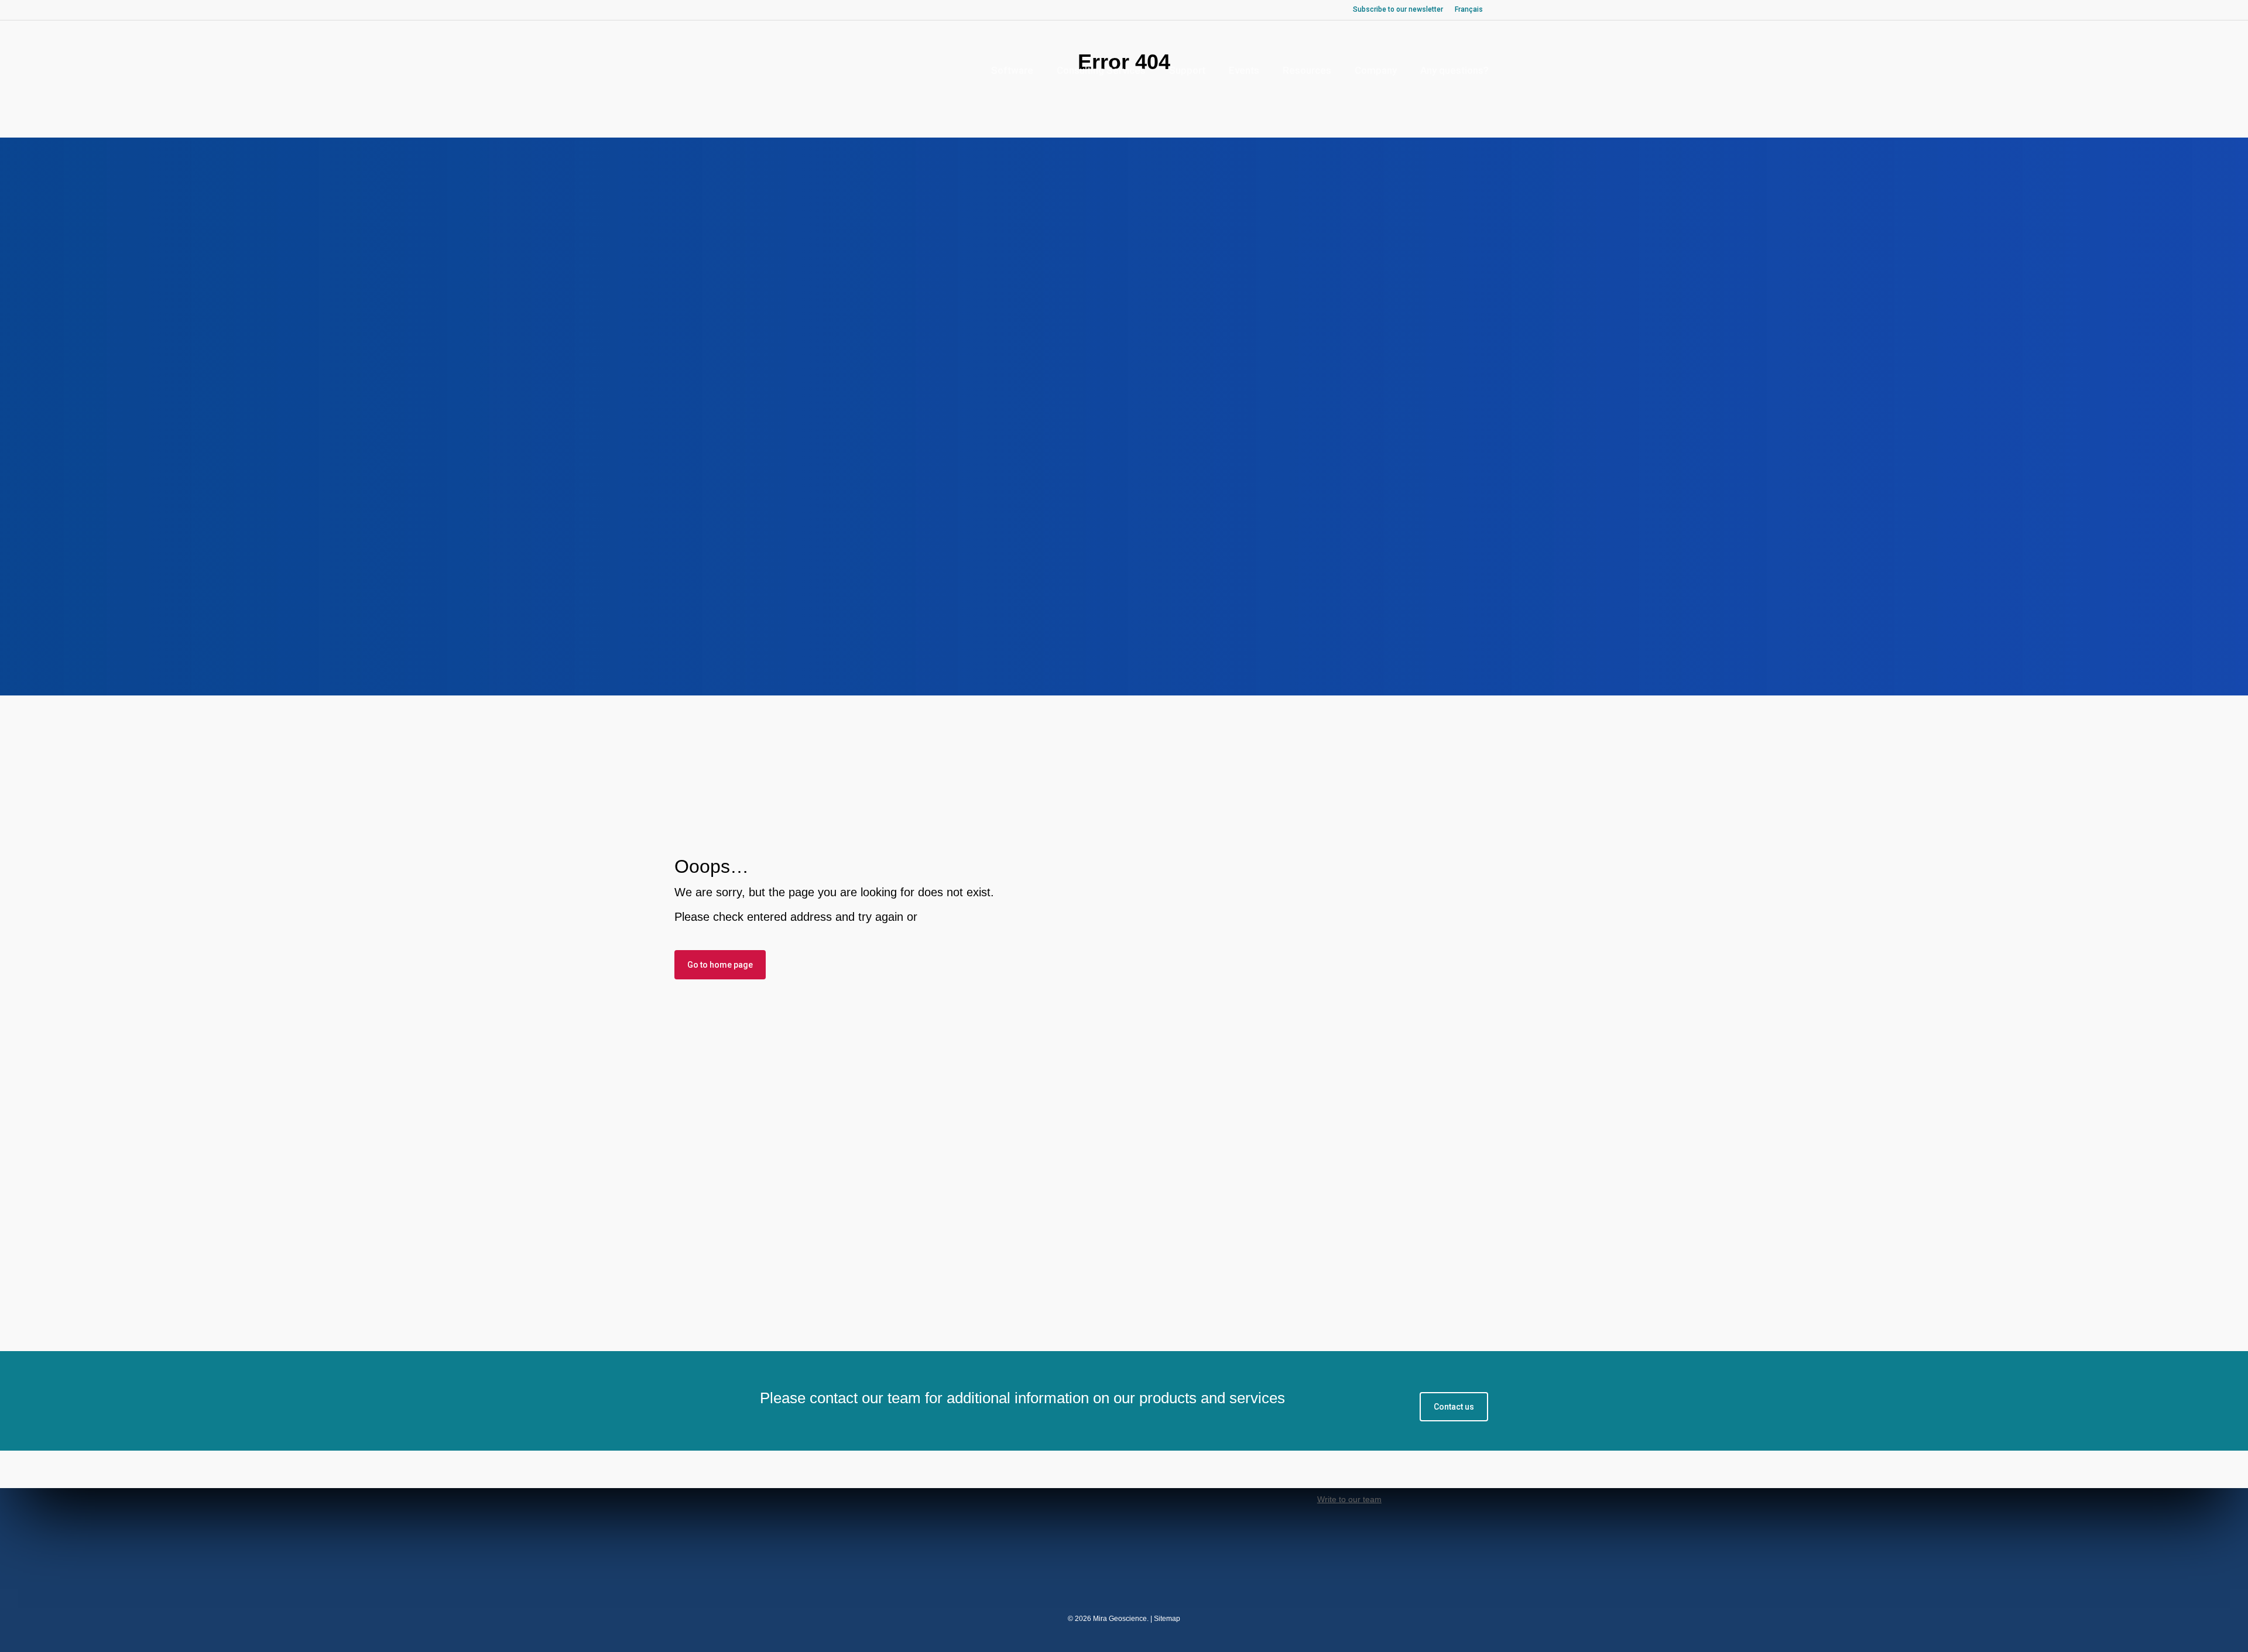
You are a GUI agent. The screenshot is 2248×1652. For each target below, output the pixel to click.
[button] (1454, 1407)
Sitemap (1167, 1619)
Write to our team (1349, 1499)
